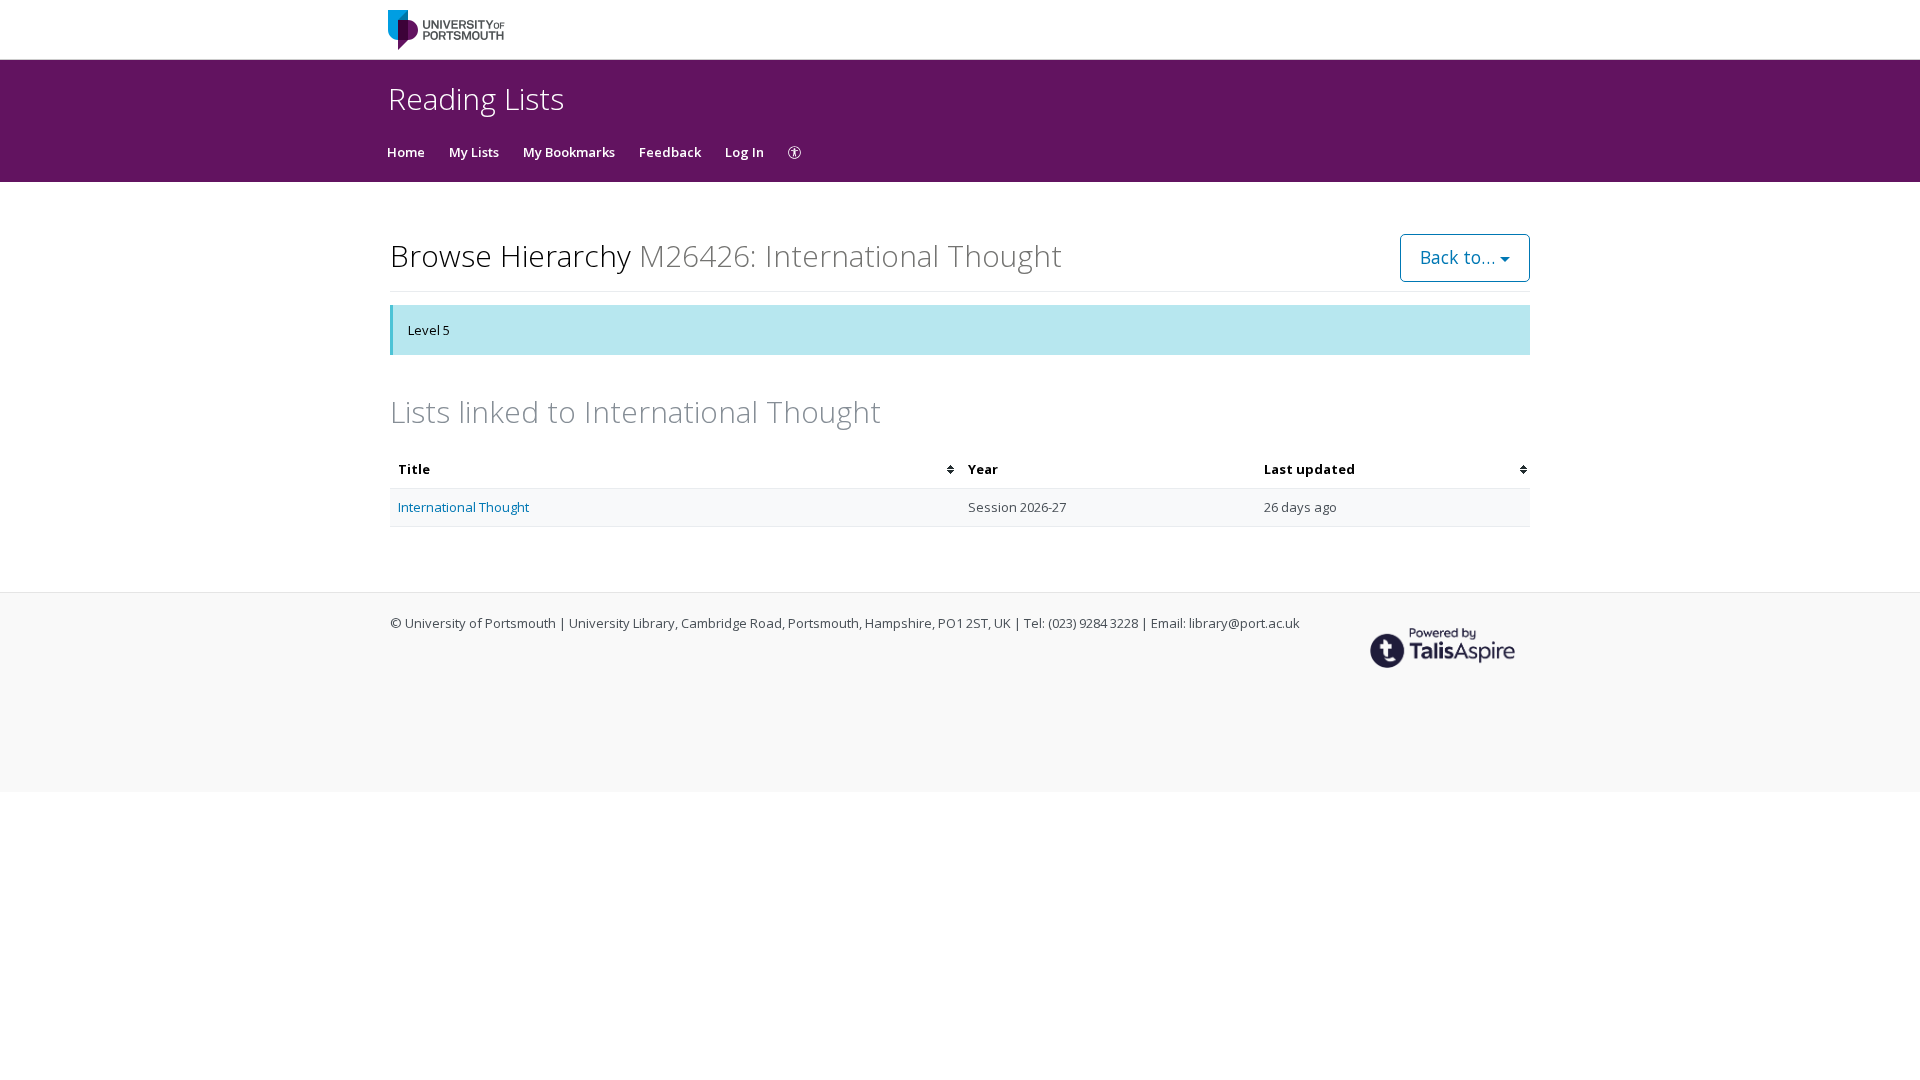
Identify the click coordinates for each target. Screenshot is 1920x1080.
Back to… (1460, 257)
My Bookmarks (569, 152)
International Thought (463, 507)
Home (406, 152)
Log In (744, 152)
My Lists (474, 152)
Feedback (670, 152)
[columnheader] (675, 469)
